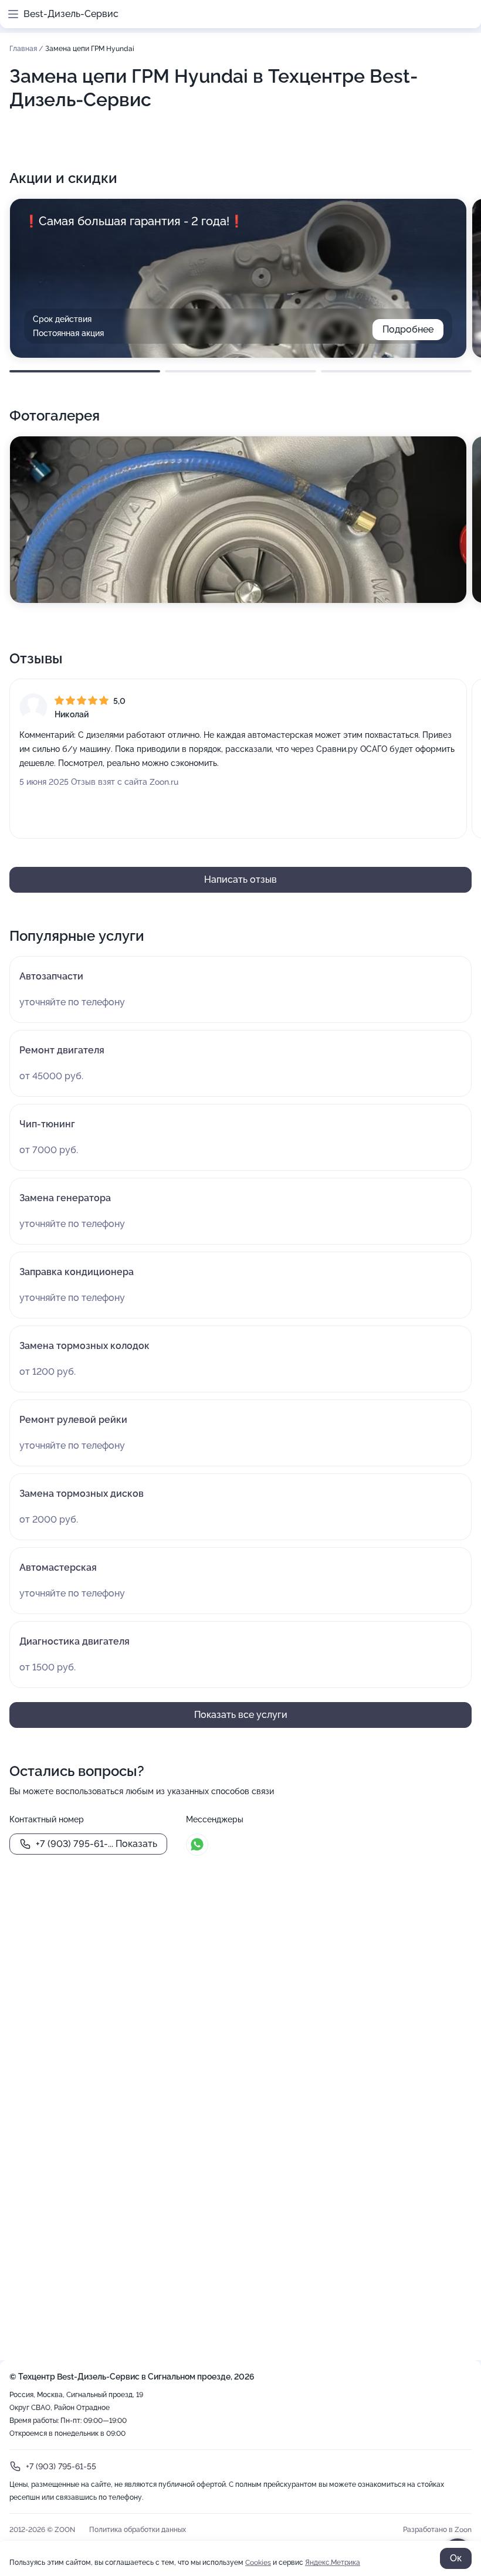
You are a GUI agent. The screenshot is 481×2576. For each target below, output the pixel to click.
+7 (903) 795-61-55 (61, 2466)
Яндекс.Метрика (333, 2563)
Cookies (258, 2563)
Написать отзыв (240, 879)
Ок (456, 2558)
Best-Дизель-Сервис (71, 14)
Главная (24, 49)
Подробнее (408, 329)
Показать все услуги (241, 1715)
